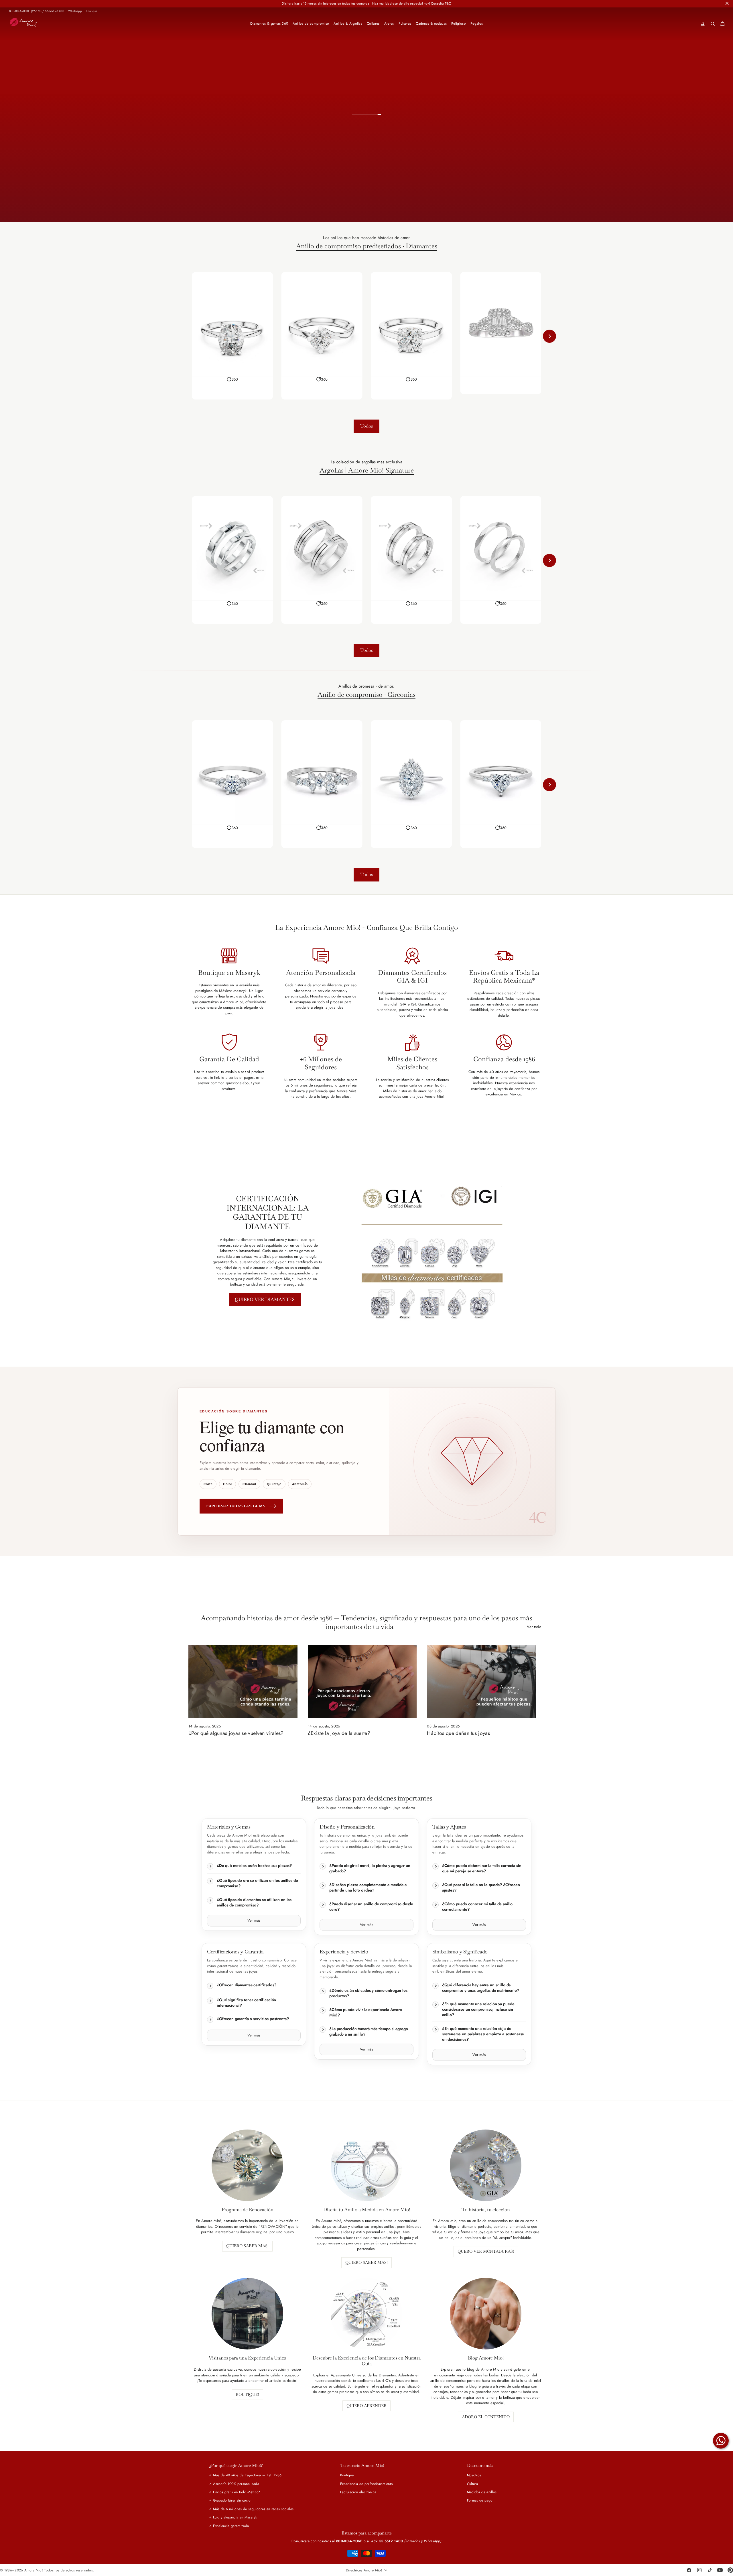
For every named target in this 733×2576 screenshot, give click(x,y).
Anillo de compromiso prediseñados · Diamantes (367, 246)
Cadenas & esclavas (431, 23)
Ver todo (534, 1627)
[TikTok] (710, 2570)
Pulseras (405, 23)
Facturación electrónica (358, 2492)
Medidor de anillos (482, 2492)
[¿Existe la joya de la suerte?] (362, 1681)
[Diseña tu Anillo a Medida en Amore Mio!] (366, 2165)
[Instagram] (699, 2570)
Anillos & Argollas (348, 23)
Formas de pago (480, 2500)
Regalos (477, 23)
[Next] (549, 336)
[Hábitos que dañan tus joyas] (481, 1681)
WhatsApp (75, 11)
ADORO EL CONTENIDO (486, 2417)
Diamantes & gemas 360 (269, 23)
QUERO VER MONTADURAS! (486, 2251)
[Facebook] (689, 2570)
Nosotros (474, 2475)
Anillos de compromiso (311, 23)
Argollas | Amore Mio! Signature (367, 471)
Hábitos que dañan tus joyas (458, 1733)
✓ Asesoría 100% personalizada (234, 2484)
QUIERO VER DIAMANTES (265, 1299)
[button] (232, 379)
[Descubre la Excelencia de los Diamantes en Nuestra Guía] (366, 2314)
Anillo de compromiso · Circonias (366, 695)
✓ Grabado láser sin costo (230, 2500)
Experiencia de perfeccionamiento (366, 2484)
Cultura (472, 2484)
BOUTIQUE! (247, 2394)
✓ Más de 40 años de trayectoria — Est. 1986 (245, 2475)
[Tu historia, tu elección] (486, 2165)
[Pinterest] (730, 2570)
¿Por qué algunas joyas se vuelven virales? (236, 1733)
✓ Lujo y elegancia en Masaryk (233, 2517)
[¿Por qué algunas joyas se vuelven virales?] (243, 1681)
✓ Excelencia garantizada (229, 2526)
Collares (373, 23)
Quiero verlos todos (417, 201)
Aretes (389, 23)
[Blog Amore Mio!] (486, 2314)
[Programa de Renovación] (247, 2165)
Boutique (92, 11)
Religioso (459, 23)
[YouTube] (720, 2570)
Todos (366, 426)
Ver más (254, 1920)
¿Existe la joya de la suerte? (339, 1733)
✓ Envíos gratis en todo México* (235, 2492)
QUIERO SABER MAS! (247, 2246)
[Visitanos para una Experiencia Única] (247, 2314)
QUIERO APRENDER (366, 2406)
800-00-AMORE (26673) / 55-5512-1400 (37, 11)
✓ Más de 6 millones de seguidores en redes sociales (251, 2509)
